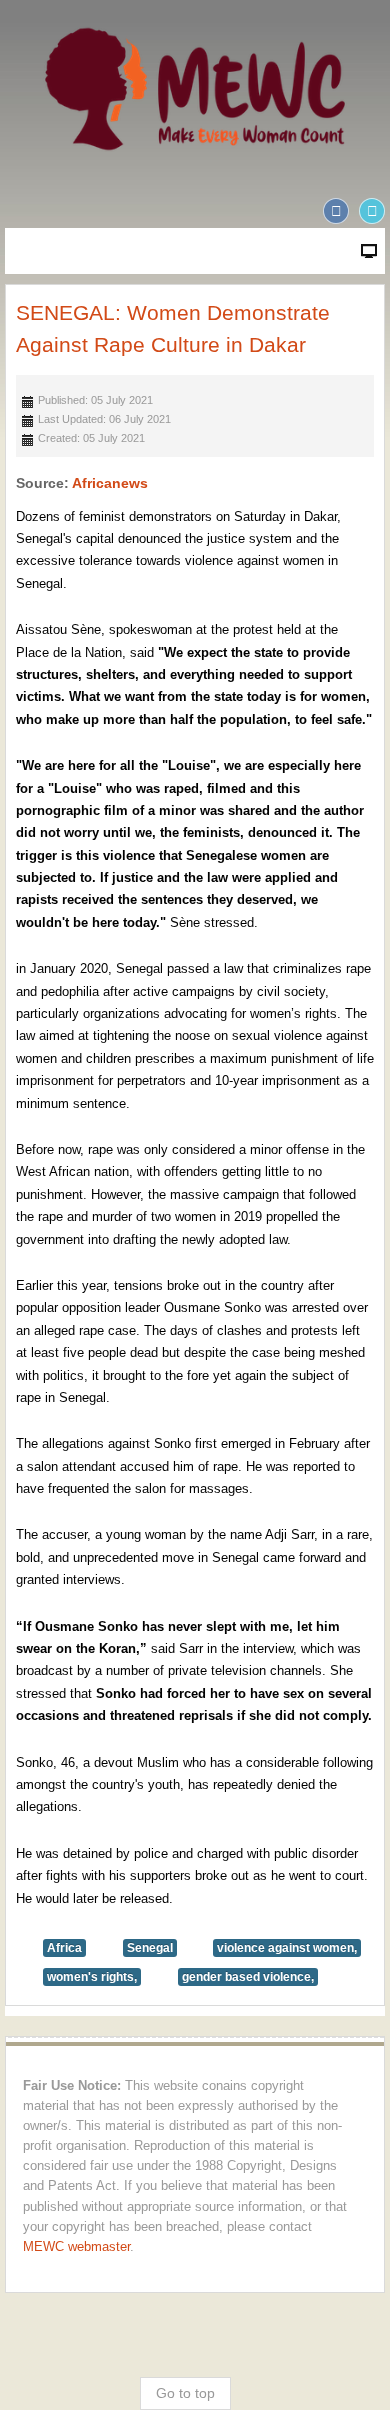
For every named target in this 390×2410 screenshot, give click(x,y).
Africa (64, 1948)
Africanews (110, 483)
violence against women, (287, 1948)
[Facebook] (336, 211)
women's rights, (92, 1977)
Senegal (150, 1948)
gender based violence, (248, 1977)
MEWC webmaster (76, 2247)
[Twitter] (372, 211)
